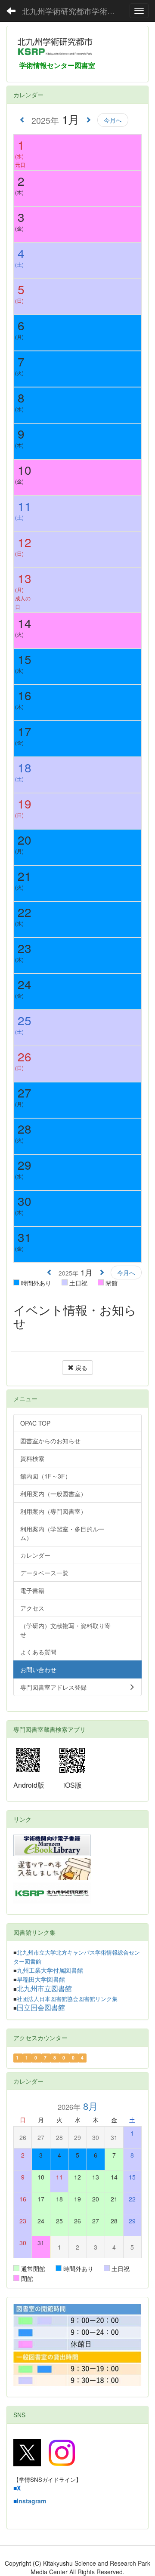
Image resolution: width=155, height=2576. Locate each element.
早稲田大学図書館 (41, 1980)
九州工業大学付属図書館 (50, 1970)
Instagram (31, 2501)
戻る (81, 1368)
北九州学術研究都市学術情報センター (73, 11)
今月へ (113, 120)
